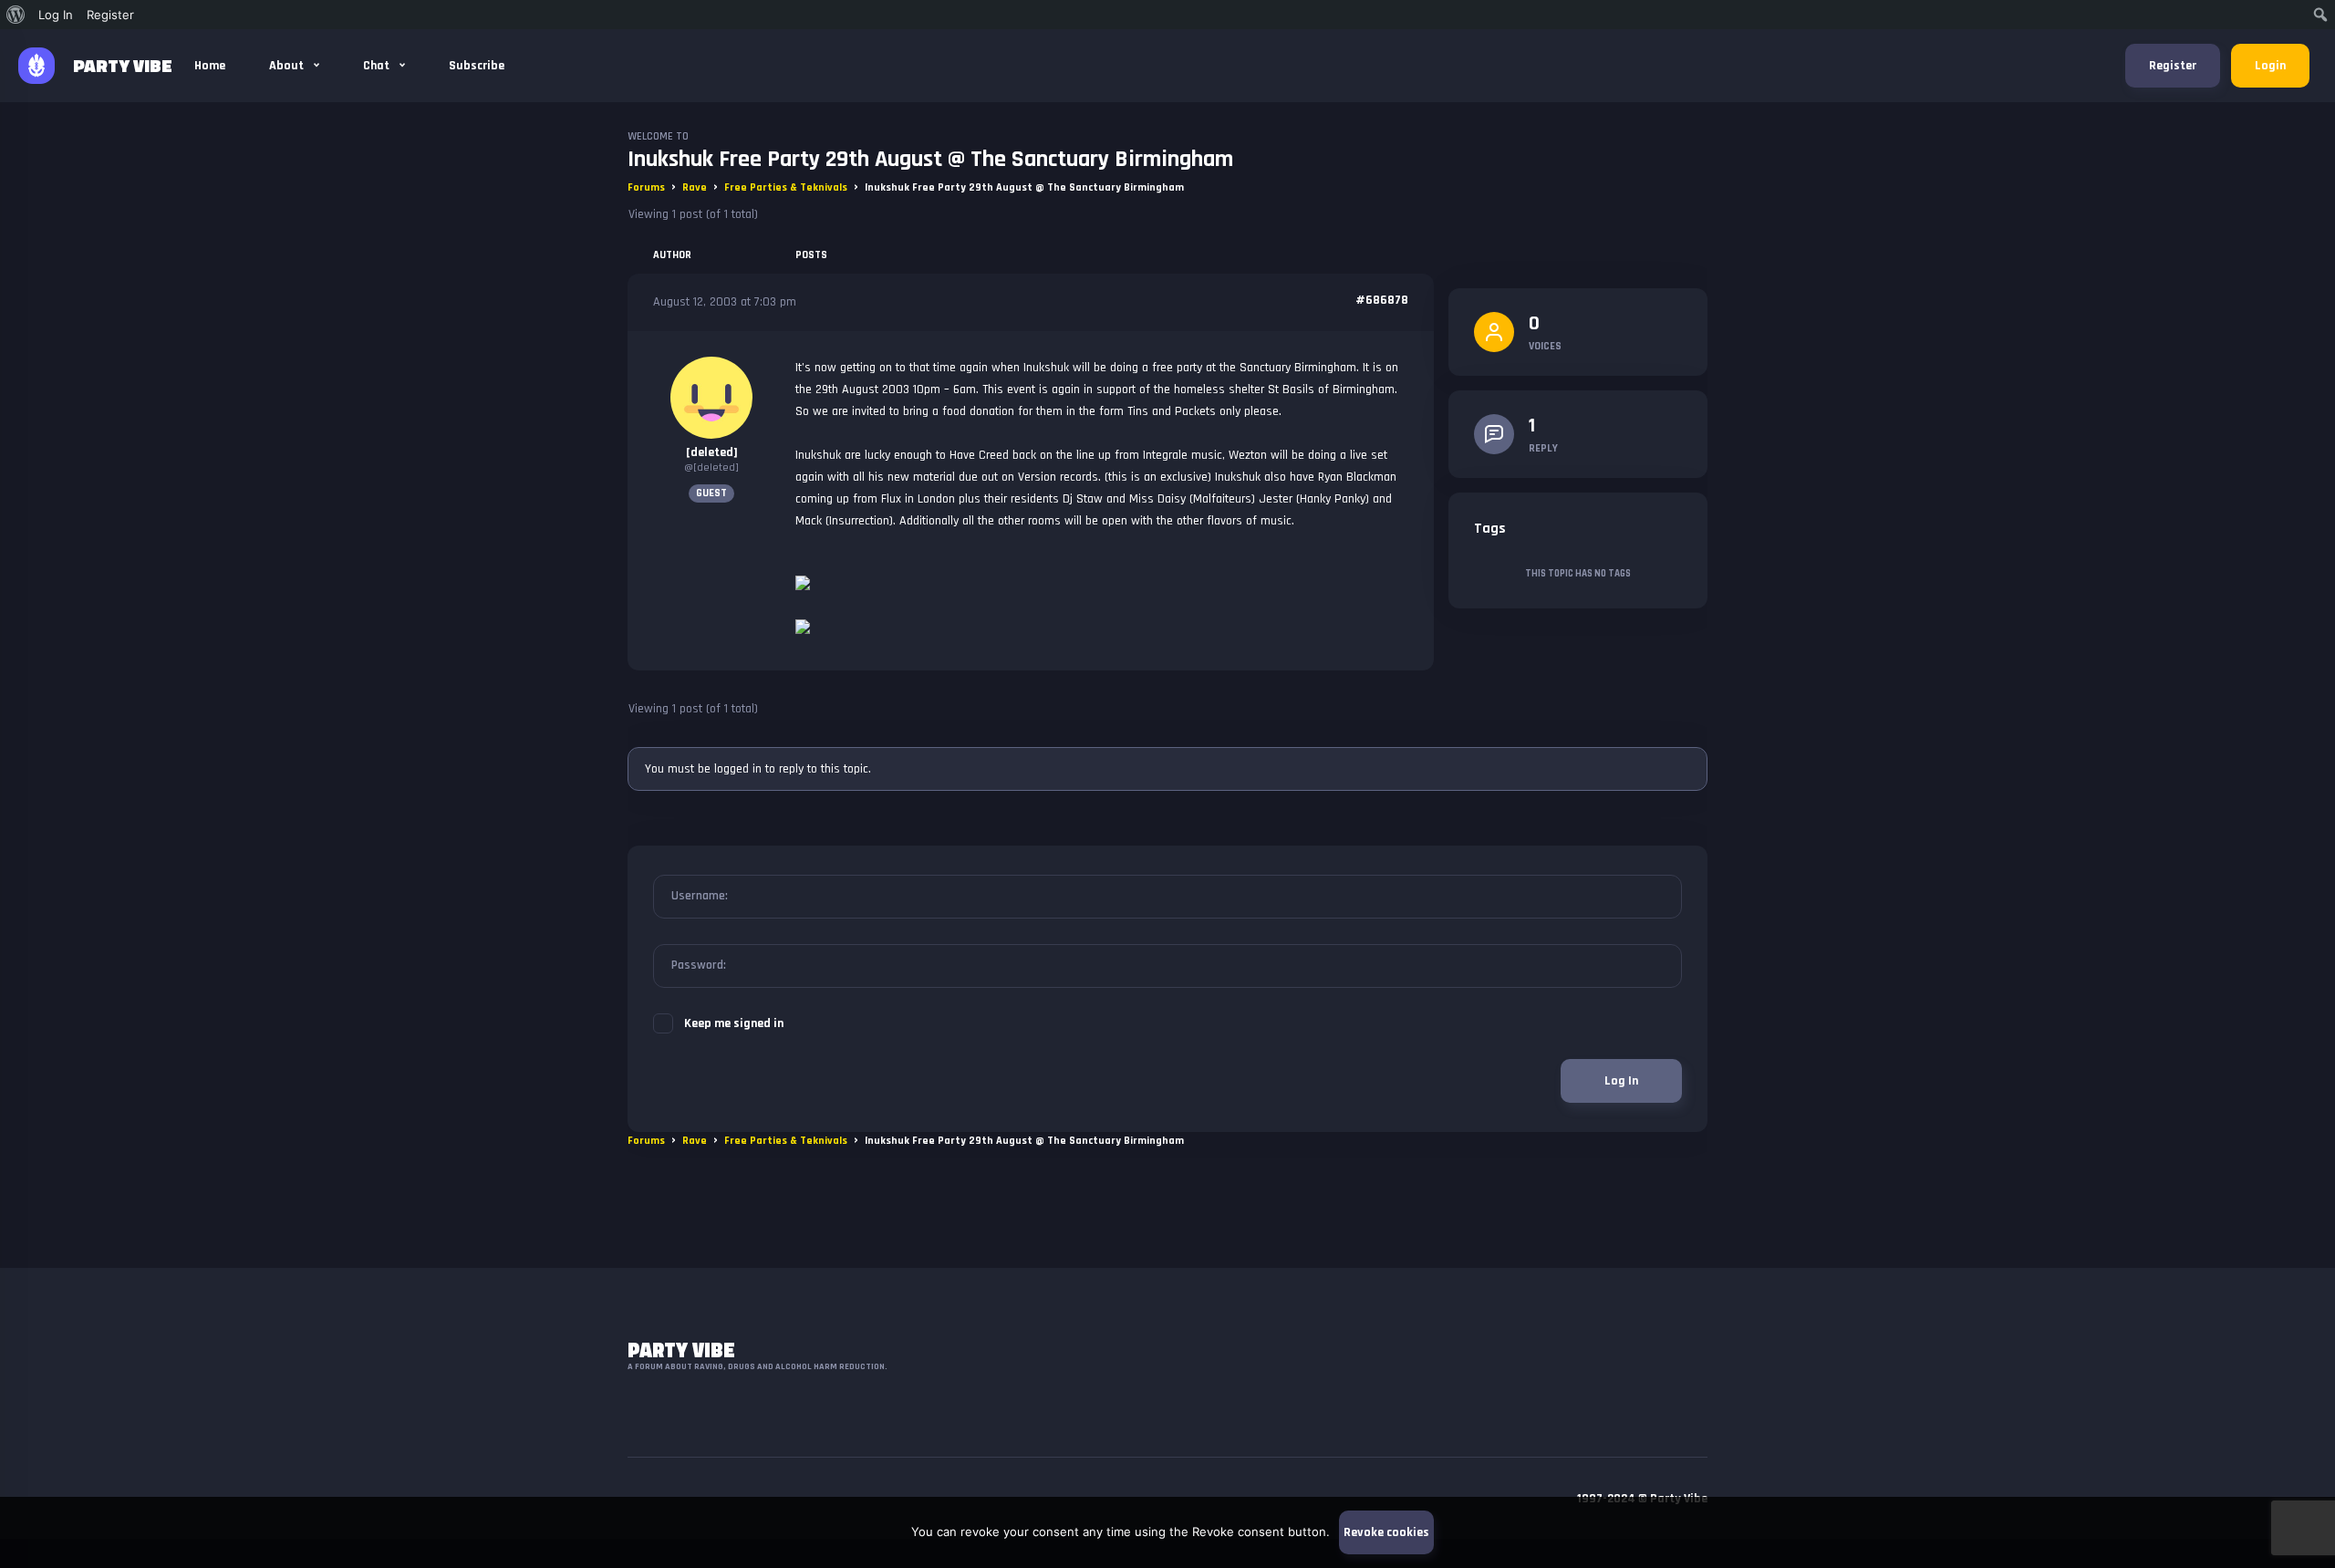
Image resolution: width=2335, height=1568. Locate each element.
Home (210, 66)
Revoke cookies (1386, 1532)
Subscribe (477, 66)
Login (2270, 66)
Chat (378, 66)
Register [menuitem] (110, 15)
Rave (695, 187)
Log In (1621, 1081)
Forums (646, 187)
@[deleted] (711, 467)
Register (2173, 66)
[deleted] (712, 452)
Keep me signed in (734, 1023)
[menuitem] (16, 15)
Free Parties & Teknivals (786, 187)
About (288, 66)
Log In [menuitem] (56, 15)
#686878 (1382, 300)
